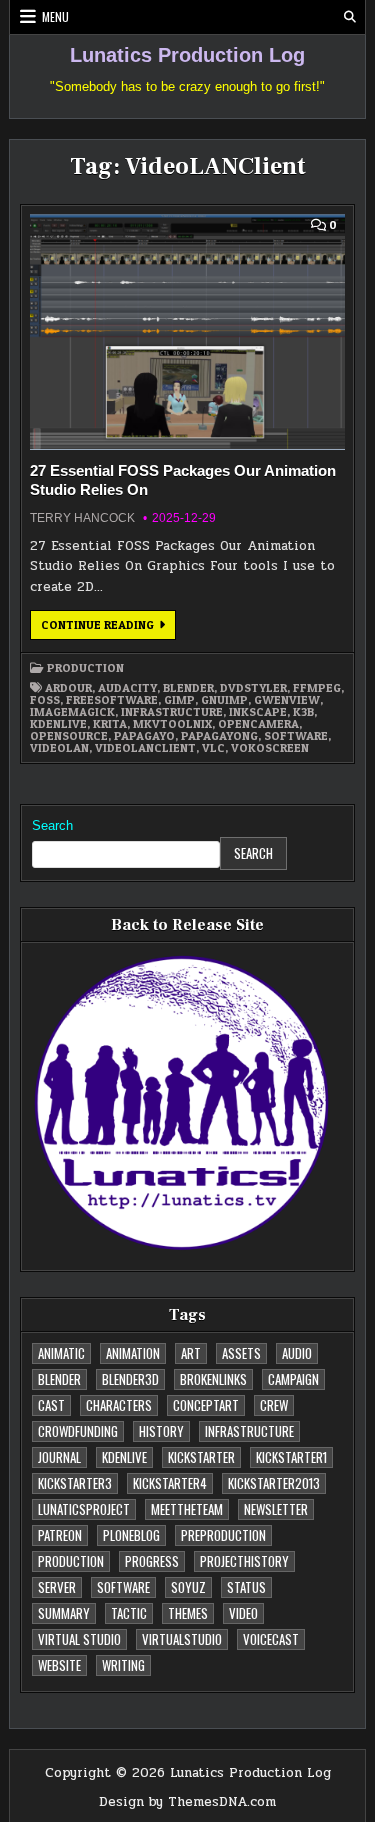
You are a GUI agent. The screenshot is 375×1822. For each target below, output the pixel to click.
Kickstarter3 (75, 1483)
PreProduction (223, 1535)
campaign (293, 1379)
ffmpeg (317, 688)
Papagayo (144, 736)
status (246, 1587)
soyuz (188, 1587)
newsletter (276, 1509)
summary (64, 1613)
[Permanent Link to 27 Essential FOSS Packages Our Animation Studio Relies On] (187, 332)
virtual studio (79, 1639)
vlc (213, 748)
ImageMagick (72, 712)
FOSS (45, 700)
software (296, 736)
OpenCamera (258, 724)
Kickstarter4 (170, 1483)
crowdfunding (78, 1431)
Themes (188, 1613)
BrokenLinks (213, 1379)
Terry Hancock (82, 518)
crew (274, 1405)
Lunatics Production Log (187, 55)
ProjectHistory (244, 1561)
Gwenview (287, 700)
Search (52, 825)
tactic (129, 1613)
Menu (55, 16)
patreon (60, 1535)
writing (123, 1665)
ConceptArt (206, 1405)
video (243, 1613)
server (57, 1587)
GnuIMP (224, 700)
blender (188, 688)
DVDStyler (253, 688)
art (191, 1353)
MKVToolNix (172, 724)
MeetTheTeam (187, 1509)
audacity (127, 688)
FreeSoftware (112, 700)
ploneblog (131, 1535)
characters (119, 1405)
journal (59, 1457)
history (161, 1431)
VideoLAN (59, 748)
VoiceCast (271, 1639)
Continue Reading (108, 628)
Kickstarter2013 (274, 1483)
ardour (68, 688)
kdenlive (58, 724)
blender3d (130, 1379)
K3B (303, 712)
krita (110, 724)
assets (241, 1353)
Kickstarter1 (291, 1457)
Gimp (179, 700)
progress (152, 1561)
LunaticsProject (84, 1509)
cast (51, 1405)
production (85, 668)
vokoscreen (270, 748)
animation (133, 1353)
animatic (61, 1353)
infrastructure (172, 712)
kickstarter (201, 1457)
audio (297, 1353)
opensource (69, 736)
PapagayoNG (219, 736)
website (59, 1665)
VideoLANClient (145, 748)
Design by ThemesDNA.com (187, 1802)
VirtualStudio (182, 1639)
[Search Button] (350, 17)
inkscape (258, 712)
